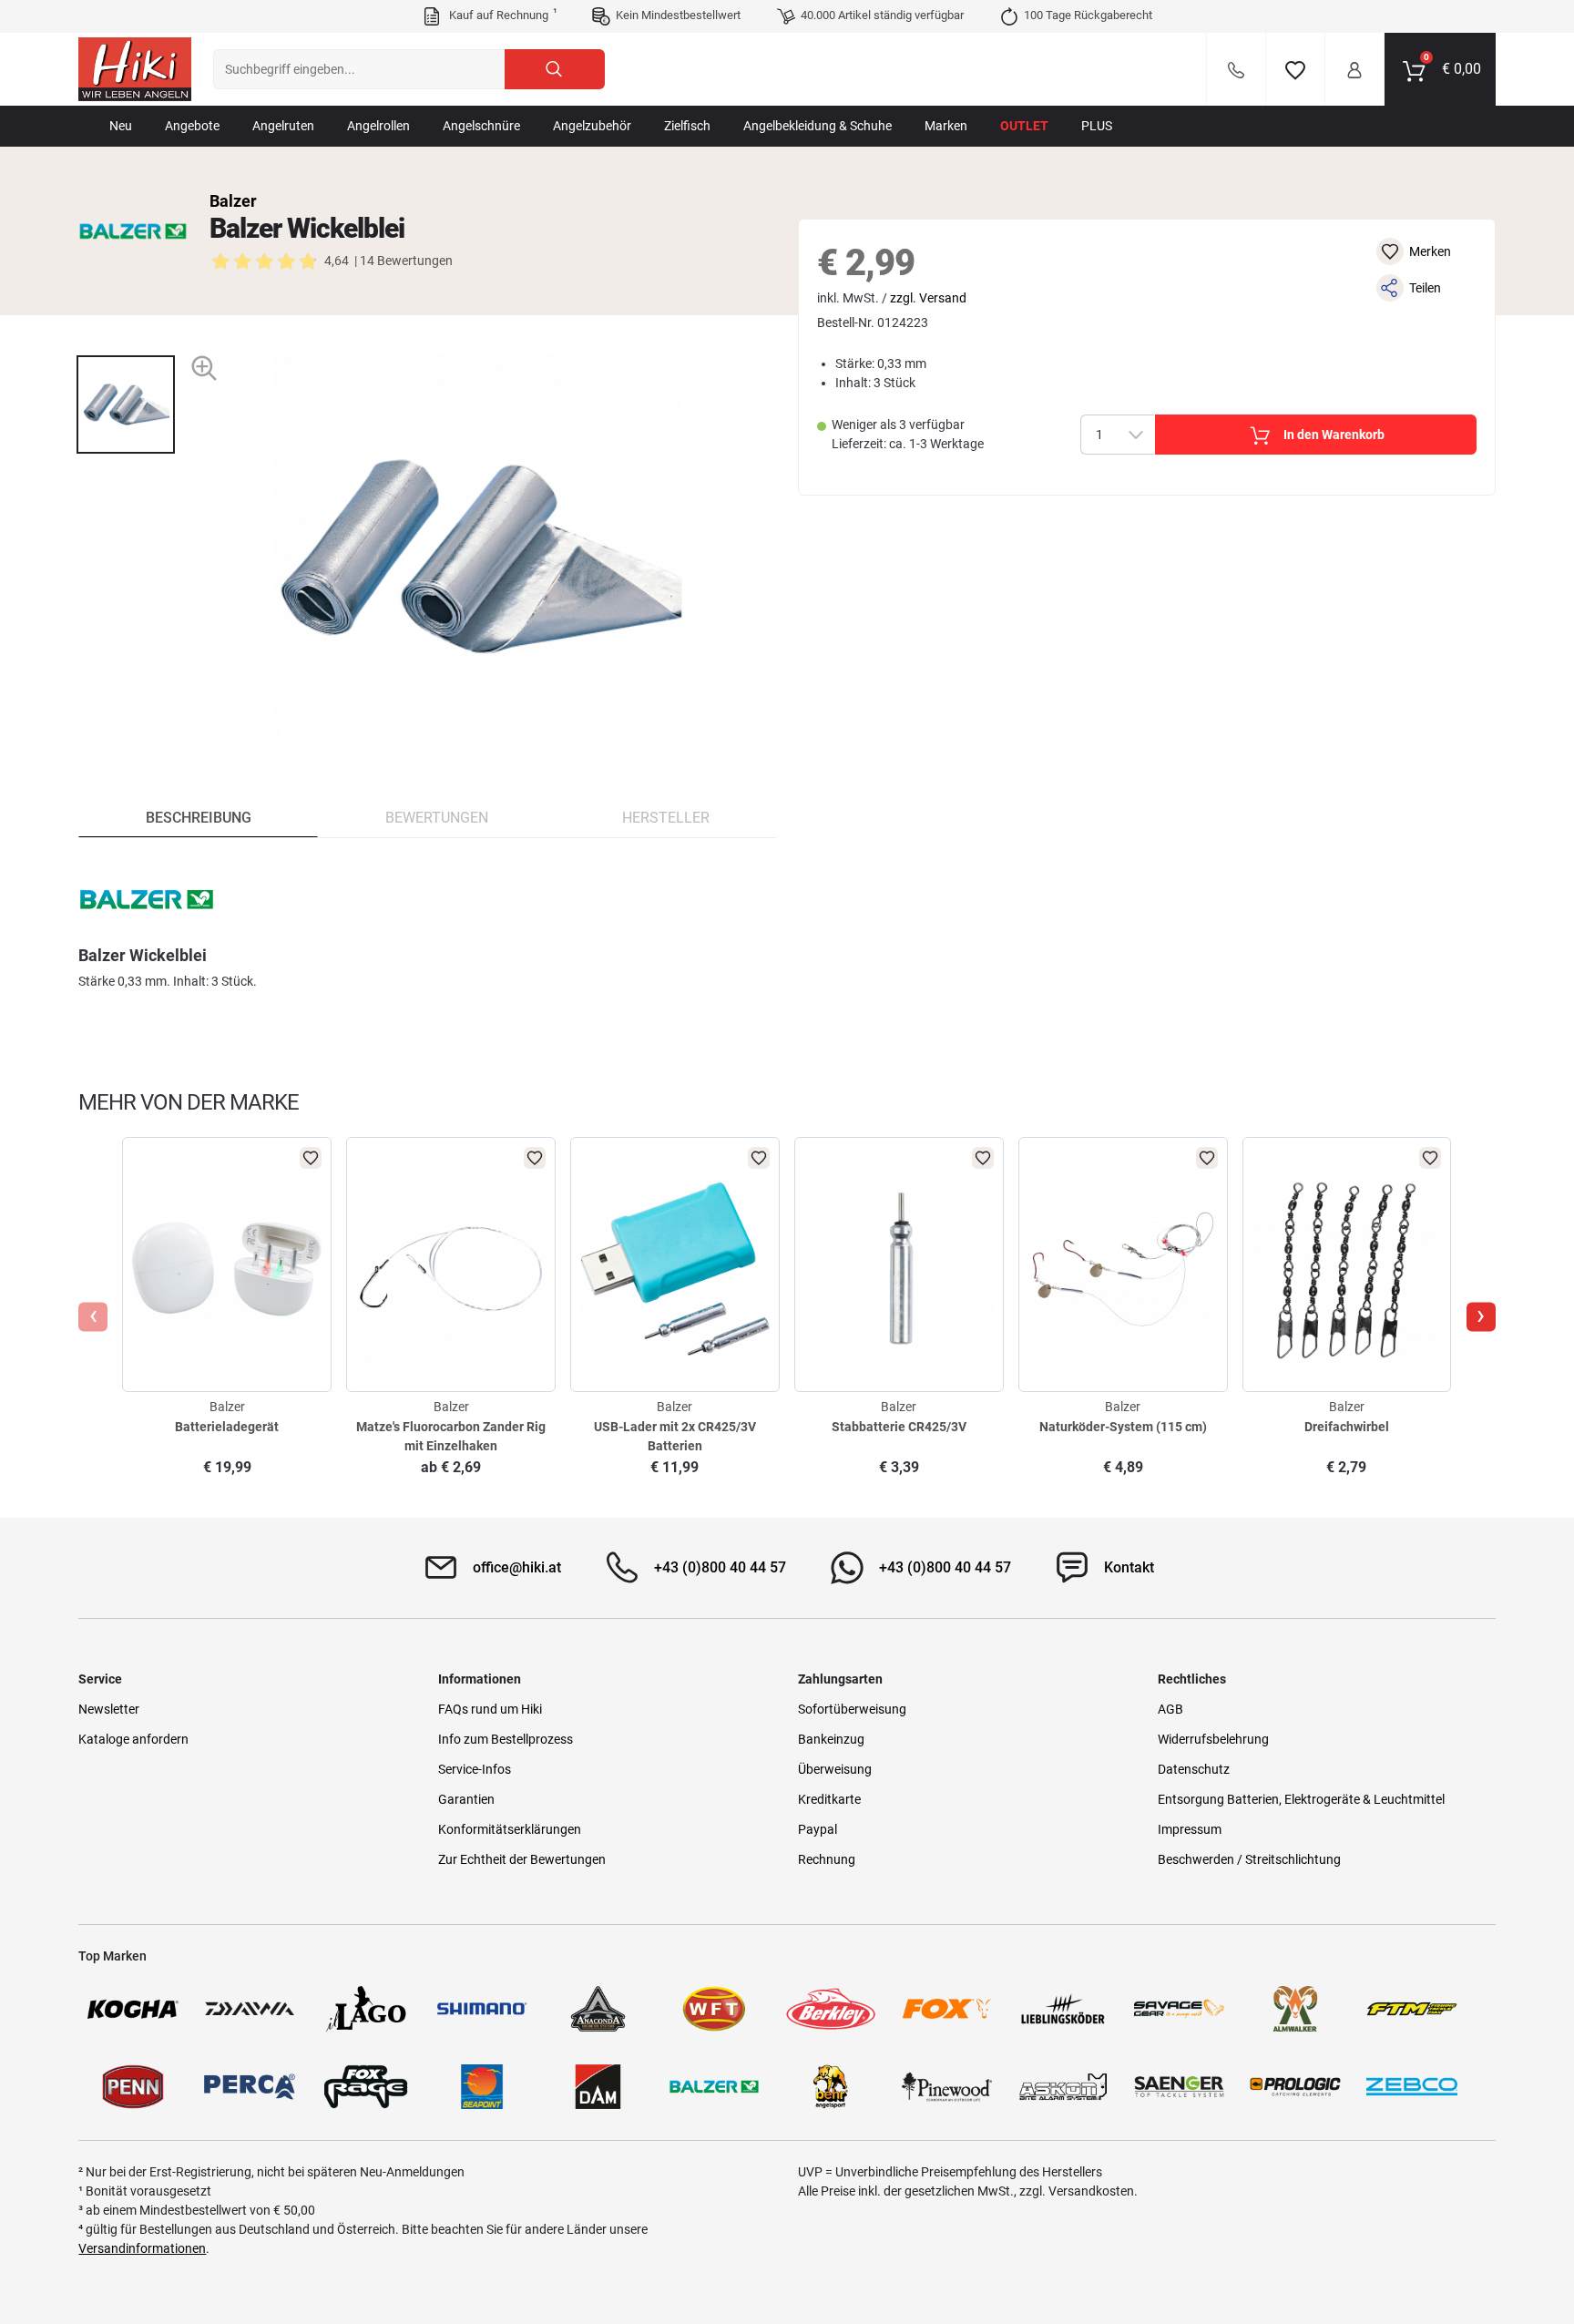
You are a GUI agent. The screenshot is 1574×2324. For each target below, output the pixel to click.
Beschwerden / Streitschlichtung (1249, 1859)
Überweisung (835, 1769)
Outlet (1024, 126)
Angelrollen (378, 126)
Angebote (192, 126)
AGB (1170, 1709)
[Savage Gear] (1180, 2009)
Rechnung (827, 1859)
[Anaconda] (598, 2009)
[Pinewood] (947, 2087)
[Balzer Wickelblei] (126, 404)
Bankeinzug (831, 1739)
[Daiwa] (250, 2009)
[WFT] (714, 2009)
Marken (946, 126)
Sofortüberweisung (852, 1709)
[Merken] (1295, 69)
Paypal (818, 1829)
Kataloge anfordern (133, 1739)
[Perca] (250, 2087)
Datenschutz (1194, 1769)
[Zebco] (1412, 2087)
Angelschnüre (481, 126)
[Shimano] (482, 2009)
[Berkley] (831, 2009)
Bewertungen (437, 818)
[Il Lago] (366, 2009)
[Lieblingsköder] (1063, 2009)
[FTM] (1412, 2009)
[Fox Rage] (366, 2087)
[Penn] (133, 2087)
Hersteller (666, 818)
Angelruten (283, 126)
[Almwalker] (1295, 2009)
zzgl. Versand (928, 298)
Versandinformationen (142, 2248)
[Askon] (1063, 2087)
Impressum (1190, 1829)
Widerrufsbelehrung (1213, 1739)
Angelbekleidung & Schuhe (818, 126)
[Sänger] (1180, 2087)
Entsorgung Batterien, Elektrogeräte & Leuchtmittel (1301, 1799)
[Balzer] (133, 231)
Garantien (466, 1799)
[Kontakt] (1236, 69)
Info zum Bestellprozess (506, 1739)
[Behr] (831, 2087)
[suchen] (555, 69)
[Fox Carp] (947, 2009)
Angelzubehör (592, 126)
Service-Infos (475, 1769)
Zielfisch (687, 126)
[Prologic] (1295, 2087)
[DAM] (598, 2087)
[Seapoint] (482, 2087)
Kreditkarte (829, 1799)
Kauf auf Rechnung (501, 15)
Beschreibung (199, 818)
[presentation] (125, 339)
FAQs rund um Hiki (490, 1709)
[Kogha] (133, 2009)
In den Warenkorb (1334, 435)
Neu (121, 126)
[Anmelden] (1354, 69)
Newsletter (109, 1709)
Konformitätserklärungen (510, 1829)
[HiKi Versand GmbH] (134, 69)
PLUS (1097, 126)
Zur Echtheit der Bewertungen (522, 1859)
